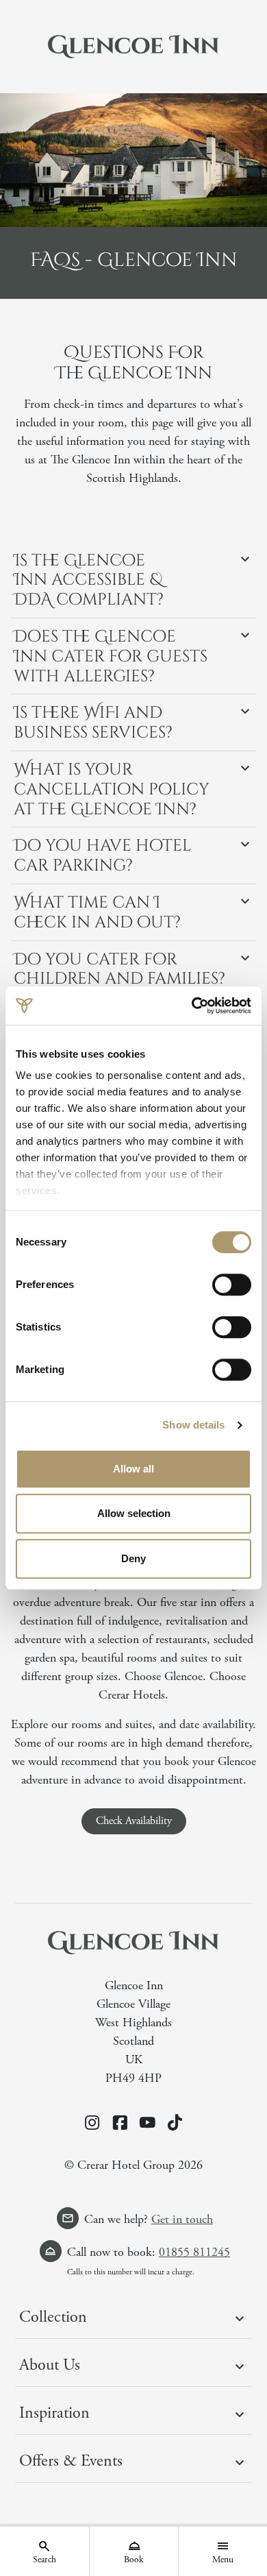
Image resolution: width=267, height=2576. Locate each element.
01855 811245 (194, 2252)
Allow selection (134, 1513)
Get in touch (182, 2219)
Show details (193, 1425)
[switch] (232, 1285)
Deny (133, 1558)
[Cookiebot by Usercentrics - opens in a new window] (192, 1006)
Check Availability (134, 1821)
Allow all (133, 1469)
